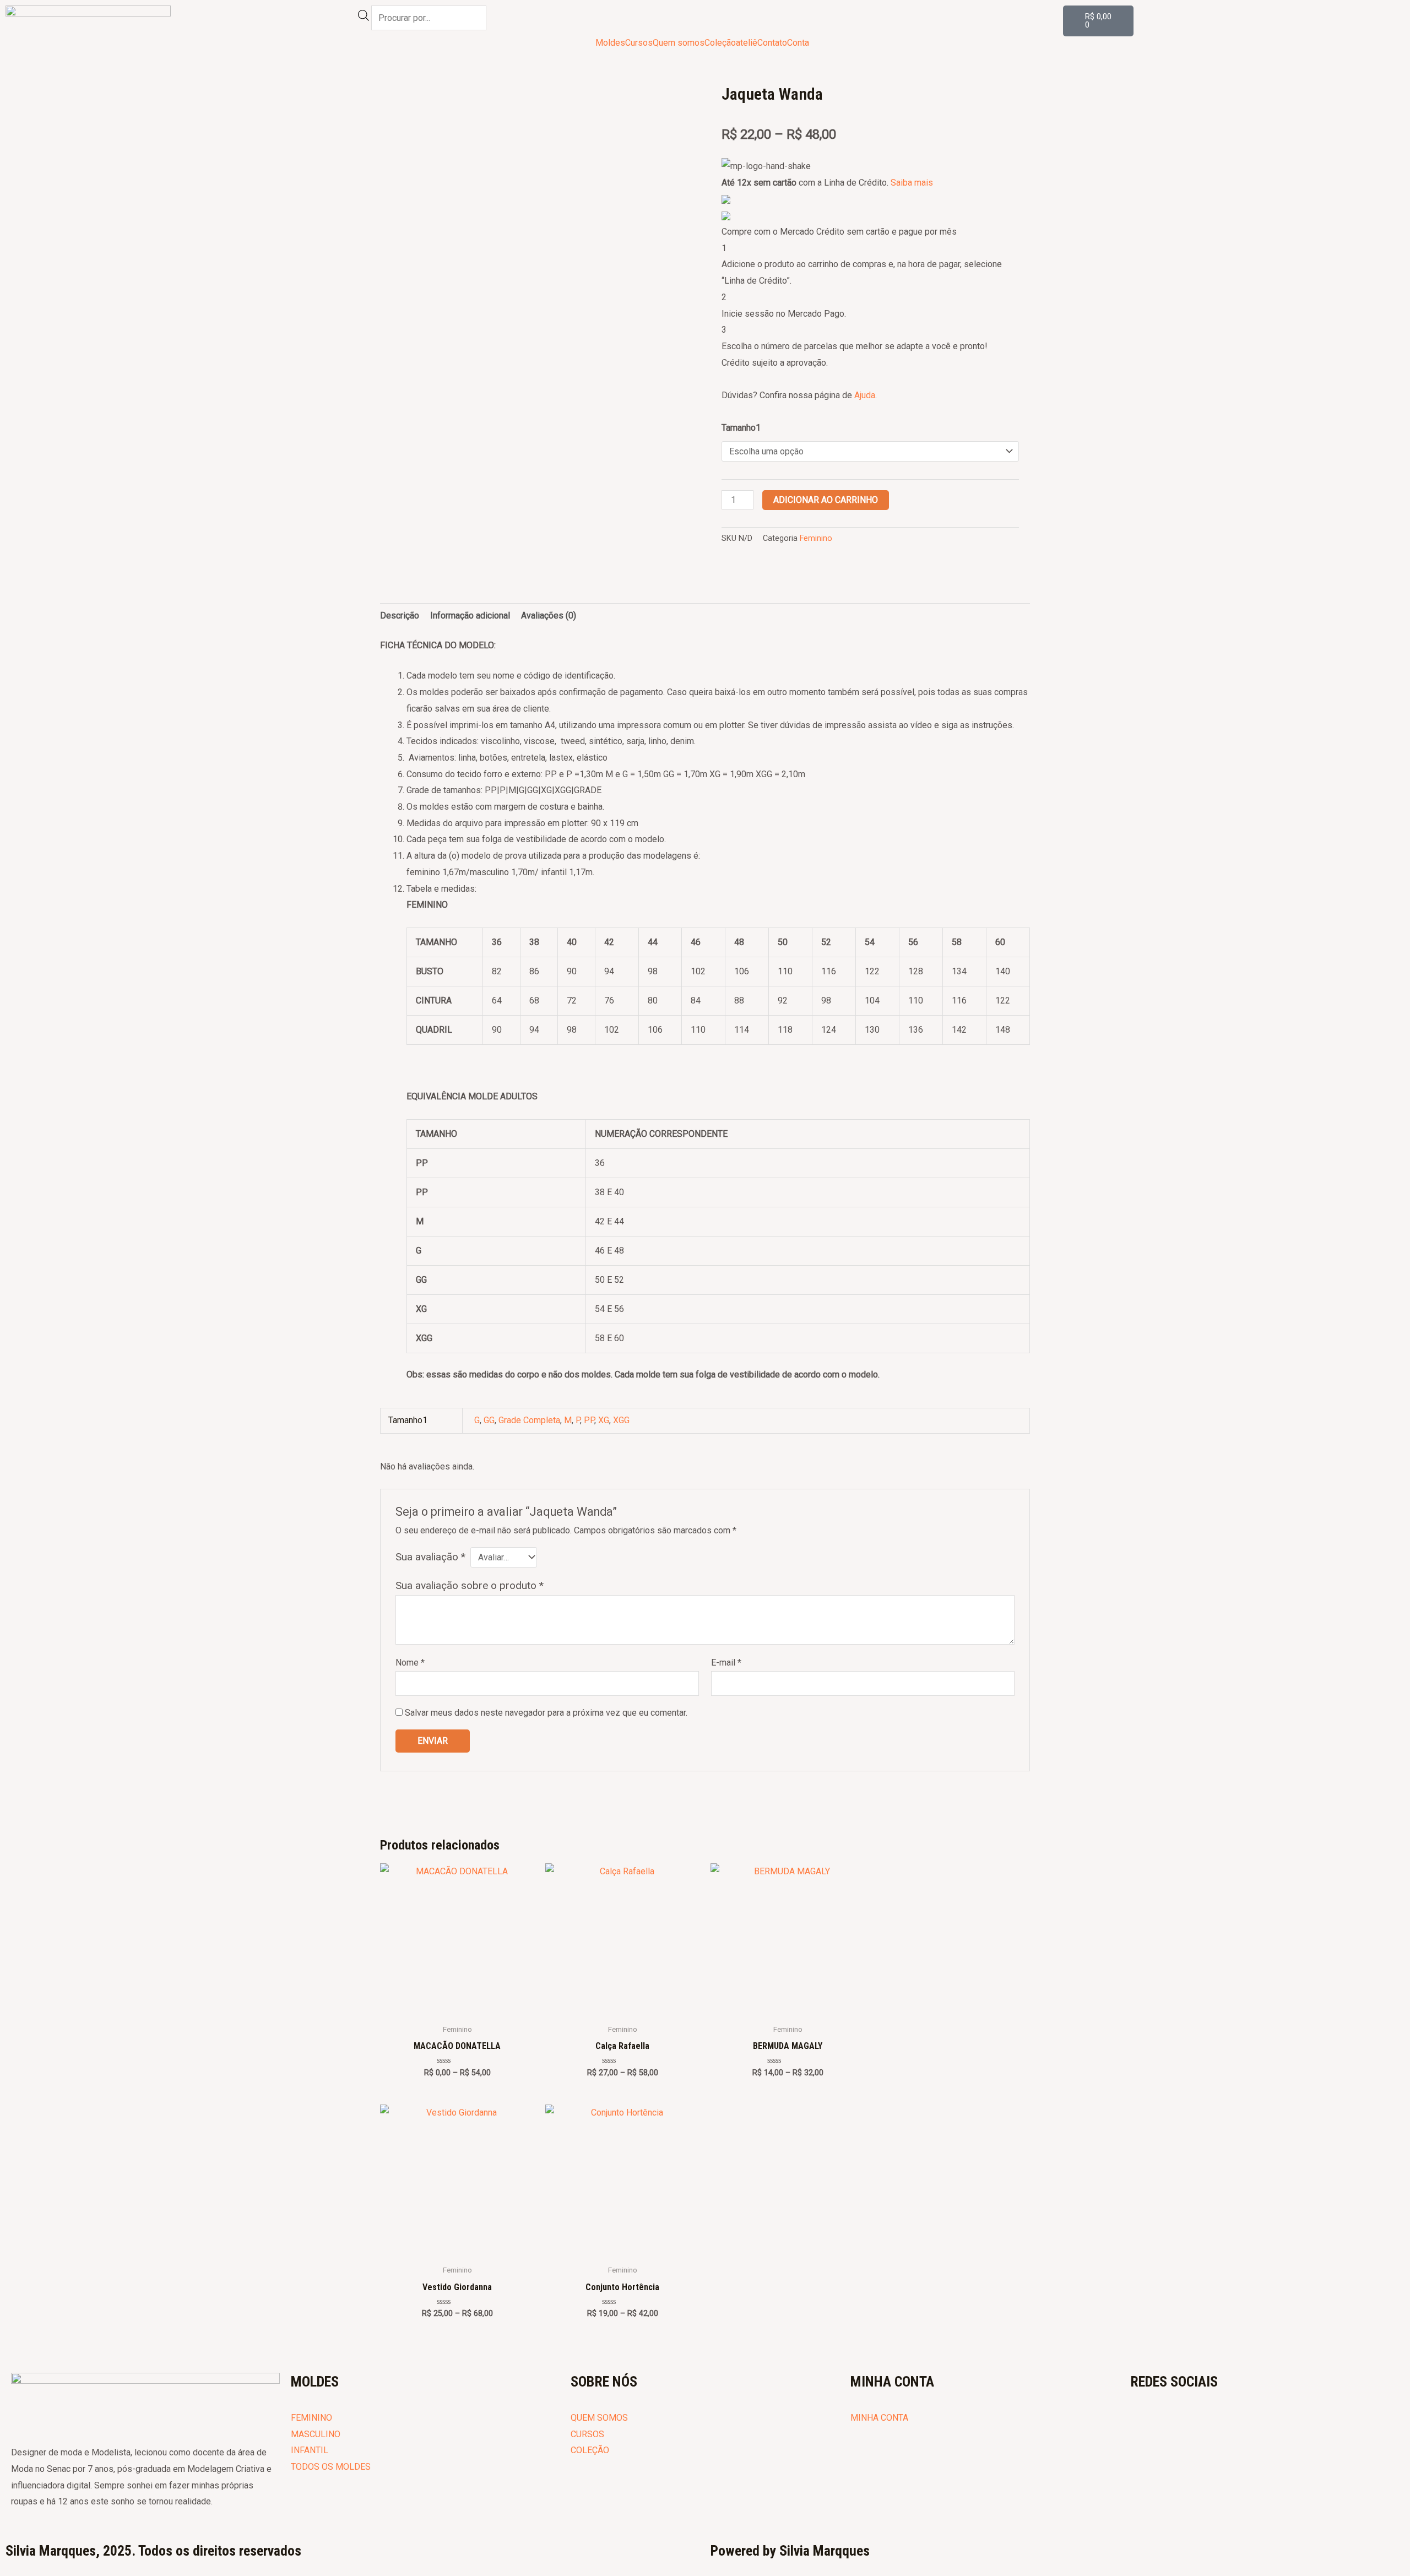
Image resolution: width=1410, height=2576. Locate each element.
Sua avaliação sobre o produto (470, 1585)
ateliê (747, 43)
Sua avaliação (430, 1557)
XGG (621, 1420)
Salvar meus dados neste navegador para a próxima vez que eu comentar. (546, 1713)
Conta (798, 43)
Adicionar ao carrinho (826, 500)
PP (589, 1420)
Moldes (610, 43)
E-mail (726, 1663)
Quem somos (679, 43)
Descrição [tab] (400, 615)
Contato (772, 43)
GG (489, 1420)
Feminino (816, 538)
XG (604, 1420)
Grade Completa (529, 1420)
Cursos (639, 43)
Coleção (720, 43)
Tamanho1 (741, 428)
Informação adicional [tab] (470, 615)
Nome (410, 1663)
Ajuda (865, 395)
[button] (801, 43)
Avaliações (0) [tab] (549, 615)
